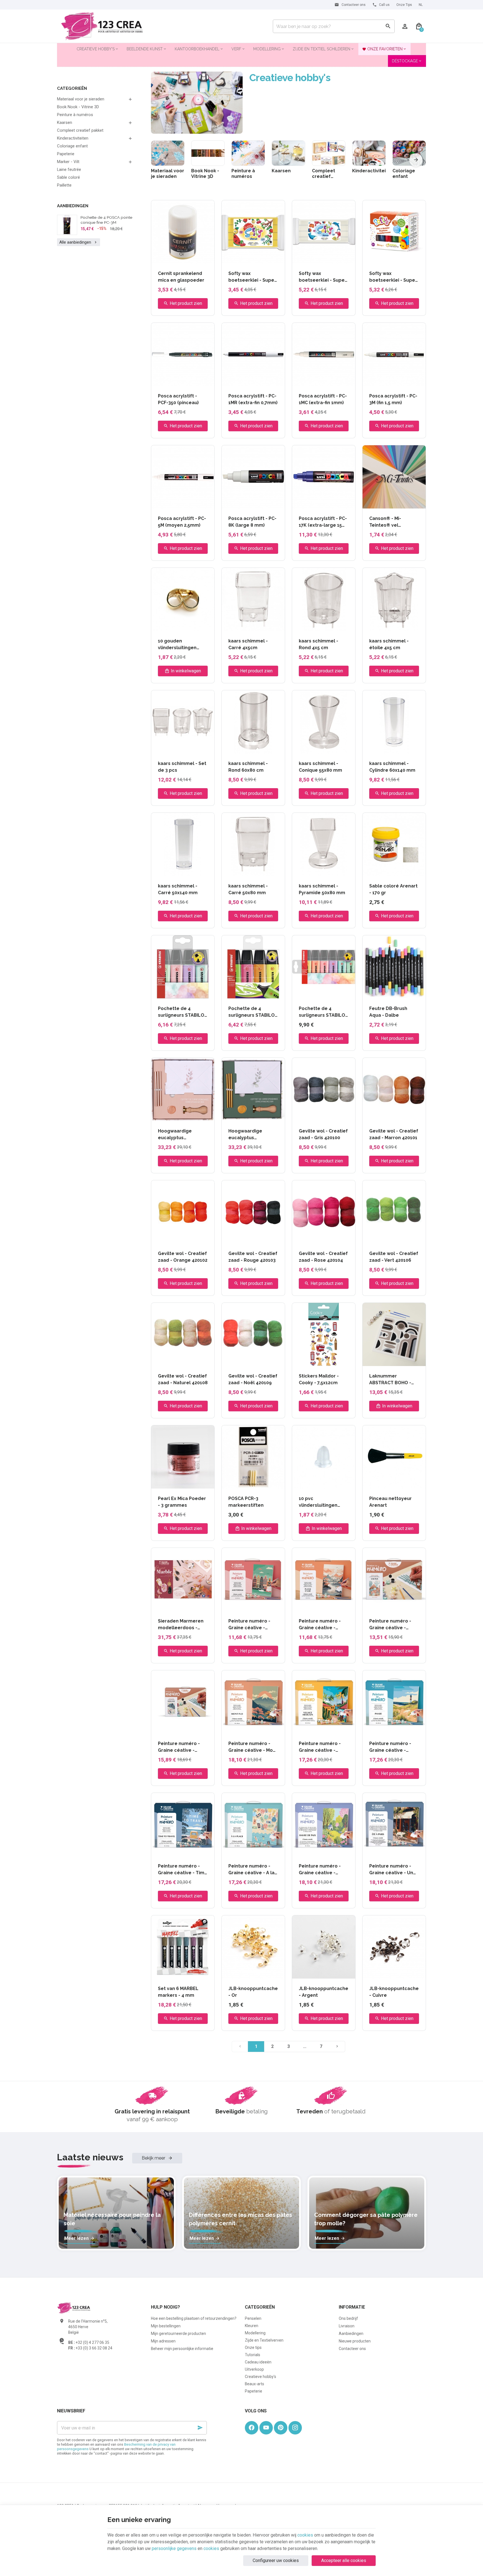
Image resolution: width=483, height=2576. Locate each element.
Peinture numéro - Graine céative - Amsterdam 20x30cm (253, 1625)
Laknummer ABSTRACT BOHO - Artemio (390, 1380)
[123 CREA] (102, 26)
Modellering (255, 2333)
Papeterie (66, 154)
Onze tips (253, 2347)
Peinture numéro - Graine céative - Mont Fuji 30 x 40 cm (253, 1747)
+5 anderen (270, 258)
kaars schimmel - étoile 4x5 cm (389, 644)
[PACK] (387, 257)
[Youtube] (266, 2428)
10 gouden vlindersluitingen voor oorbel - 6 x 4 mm (179, 645)
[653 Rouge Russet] (180, 1482)
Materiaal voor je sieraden (81, 99)
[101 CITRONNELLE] (370, 502)
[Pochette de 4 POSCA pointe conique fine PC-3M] (67, 225)
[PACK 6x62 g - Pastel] (394, 257)
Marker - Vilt (68, 162)
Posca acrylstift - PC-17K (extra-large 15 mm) (323, 522)
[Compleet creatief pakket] (329, 153)
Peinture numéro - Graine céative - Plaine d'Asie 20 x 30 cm (321, 1625)
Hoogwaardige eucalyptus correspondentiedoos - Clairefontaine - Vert (253, 1135)
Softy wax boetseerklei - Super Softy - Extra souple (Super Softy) (252, 277)
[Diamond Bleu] (159, 257)
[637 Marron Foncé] (167, 1482)
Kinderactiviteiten (73, 138)
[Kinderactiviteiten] (369, 153)
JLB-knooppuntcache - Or (253, 1992)
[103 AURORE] (383, 502)
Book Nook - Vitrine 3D (78, 107)
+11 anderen (270, 381)
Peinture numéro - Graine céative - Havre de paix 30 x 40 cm (323, 1870)
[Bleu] (237, 257)
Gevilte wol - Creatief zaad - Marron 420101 (394, 1134)
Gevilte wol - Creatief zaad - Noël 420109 (253, 1379)
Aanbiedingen (73, 206)
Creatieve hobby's (261, 2377)
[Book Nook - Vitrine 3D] (208, 153)
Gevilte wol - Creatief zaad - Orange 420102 (183, 1257)
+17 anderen (341, 381)
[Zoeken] (388, 26)
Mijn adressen (163, 2341)
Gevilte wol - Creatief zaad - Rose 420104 (323, 1257)
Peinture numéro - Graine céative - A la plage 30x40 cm (251, 1870)
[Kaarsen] (288, 153)
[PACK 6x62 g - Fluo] (401, 257)
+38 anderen (411, 871)
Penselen (253, 2318)
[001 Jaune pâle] (377, 992)
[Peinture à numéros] (248, 153)
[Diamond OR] (172, 257)
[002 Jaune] (383, 992)
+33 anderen (200, 503)
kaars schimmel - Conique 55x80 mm (320, 767)
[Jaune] (250, 257)
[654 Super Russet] (187, 1482)
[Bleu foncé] (187, 380)
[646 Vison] (173, 1482)
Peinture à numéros (75, 115)
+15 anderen (200, 258)
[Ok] (200, 2428)
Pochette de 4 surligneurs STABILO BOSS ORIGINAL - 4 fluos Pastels (181, 1012)
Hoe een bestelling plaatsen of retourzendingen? (194, 2318)
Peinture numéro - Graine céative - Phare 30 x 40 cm (390, 1747)
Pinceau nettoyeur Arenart (390, 1502)
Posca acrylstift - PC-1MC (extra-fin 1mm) (323, 399)
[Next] (416, 160)
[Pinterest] (281, 2428)
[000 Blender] (370, 992)
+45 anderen (411, 503)
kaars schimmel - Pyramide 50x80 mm (322, 889)
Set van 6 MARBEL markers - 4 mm (178, 1992)
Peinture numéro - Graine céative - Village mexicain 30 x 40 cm (323, 1747)
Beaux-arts (254, 2384)
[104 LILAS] (390, 502)
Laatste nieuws (90, 2157)
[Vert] (337, 502)
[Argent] (180, 380)
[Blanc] (230, 257)
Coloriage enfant (72, 146)
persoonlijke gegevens (174, 2548)
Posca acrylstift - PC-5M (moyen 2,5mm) (182, 522)
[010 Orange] (397, 992)
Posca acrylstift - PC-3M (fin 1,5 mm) (393, 399)
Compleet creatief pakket (80, 130)
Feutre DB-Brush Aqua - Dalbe (388, 1012)
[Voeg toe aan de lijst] (207, 208)
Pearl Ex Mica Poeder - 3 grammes (182, 1502)
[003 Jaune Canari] (390, 992)
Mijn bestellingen (166, 2326)
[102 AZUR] (377, 502)
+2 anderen (200, 1483)
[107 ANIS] (397, 502)
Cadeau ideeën (258, 2362)
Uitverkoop (254, 2369)
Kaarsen (65, 123)
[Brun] (244, 257)
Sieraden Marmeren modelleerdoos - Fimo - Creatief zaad (181, 1625)
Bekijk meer (154, 2158)
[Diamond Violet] (186, 257)
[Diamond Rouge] (179, 257)
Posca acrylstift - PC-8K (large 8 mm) (252, 522)
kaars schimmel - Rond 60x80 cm (248, 767)
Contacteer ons (352, 2349)
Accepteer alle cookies (344, 2560)
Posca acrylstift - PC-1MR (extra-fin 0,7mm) (253, 399)
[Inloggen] (405, 26)
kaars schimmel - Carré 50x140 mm (178, 889)
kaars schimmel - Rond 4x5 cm (319, 644)
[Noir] (257, 257)
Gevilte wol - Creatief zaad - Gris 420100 (323, 1134)
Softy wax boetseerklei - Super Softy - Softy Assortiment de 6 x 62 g (394, 277)
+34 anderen (411, 381)
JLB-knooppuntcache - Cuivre (394, 1992)
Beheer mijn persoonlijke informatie (182, 2349)
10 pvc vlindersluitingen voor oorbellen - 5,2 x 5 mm (323, 1502)
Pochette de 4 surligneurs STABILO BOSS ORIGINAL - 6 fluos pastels (322, 1012)
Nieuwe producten (355, 2341)
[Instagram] (295, 2428)
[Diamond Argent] (166, 257)
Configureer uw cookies (276, 2560)
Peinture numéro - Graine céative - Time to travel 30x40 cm (183, 1870)
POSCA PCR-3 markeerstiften (246, 1502)
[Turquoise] (377, 870)
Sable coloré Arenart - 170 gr (393, 889)
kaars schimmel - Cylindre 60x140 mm (392, 767)
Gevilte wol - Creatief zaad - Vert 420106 (394, 1257)
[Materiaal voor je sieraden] (168, 153)
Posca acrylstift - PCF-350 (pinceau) (178, 399)
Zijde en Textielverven (264, 2340)
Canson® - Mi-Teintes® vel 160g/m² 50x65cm (390, 522)
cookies (305, 2535)
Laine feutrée (69, 169)
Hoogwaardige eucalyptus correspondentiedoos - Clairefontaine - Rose (183, 1135)
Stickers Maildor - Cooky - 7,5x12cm (319, 1379)
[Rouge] (324, 502)
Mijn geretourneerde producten (178, 2334)
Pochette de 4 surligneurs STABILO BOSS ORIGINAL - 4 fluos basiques (252, 1012)
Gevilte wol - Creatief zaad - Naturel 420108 (183, 1379)
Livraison (347, 2326)
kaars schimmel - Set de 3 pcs (182, 767)
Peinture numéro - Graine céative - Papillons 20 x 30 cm (181, 1747)
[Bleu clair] (250, 502)
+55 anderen (411, 993)
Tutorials (253, 2355)
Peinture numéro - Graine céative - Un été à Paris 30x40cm (392, 1870)
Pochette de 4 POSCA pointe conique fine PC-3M (106, 220)
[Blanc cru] (370, 870)
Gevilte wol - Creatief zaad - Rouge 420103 (253, 1257)
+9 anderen (270, 503)
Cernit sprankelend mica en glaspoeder (181, 277)
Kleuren (252, 2326)
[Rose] (330, 502)
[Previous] (161, 160)
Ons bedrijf (348, 2318)
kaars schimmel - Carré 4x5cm (248, 644)
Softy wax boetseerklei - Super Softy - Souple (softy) (323, 277)
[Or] (173, 380)
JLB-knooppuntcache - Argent (324, 1992)
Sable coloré (68, 177)
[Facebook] (252, 2428)
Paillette (64, 185)
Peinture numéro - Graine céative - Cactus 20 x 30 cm (390, 1625)
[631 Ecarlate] (160, 1482)
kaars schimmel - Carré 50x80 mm (248, 889)
